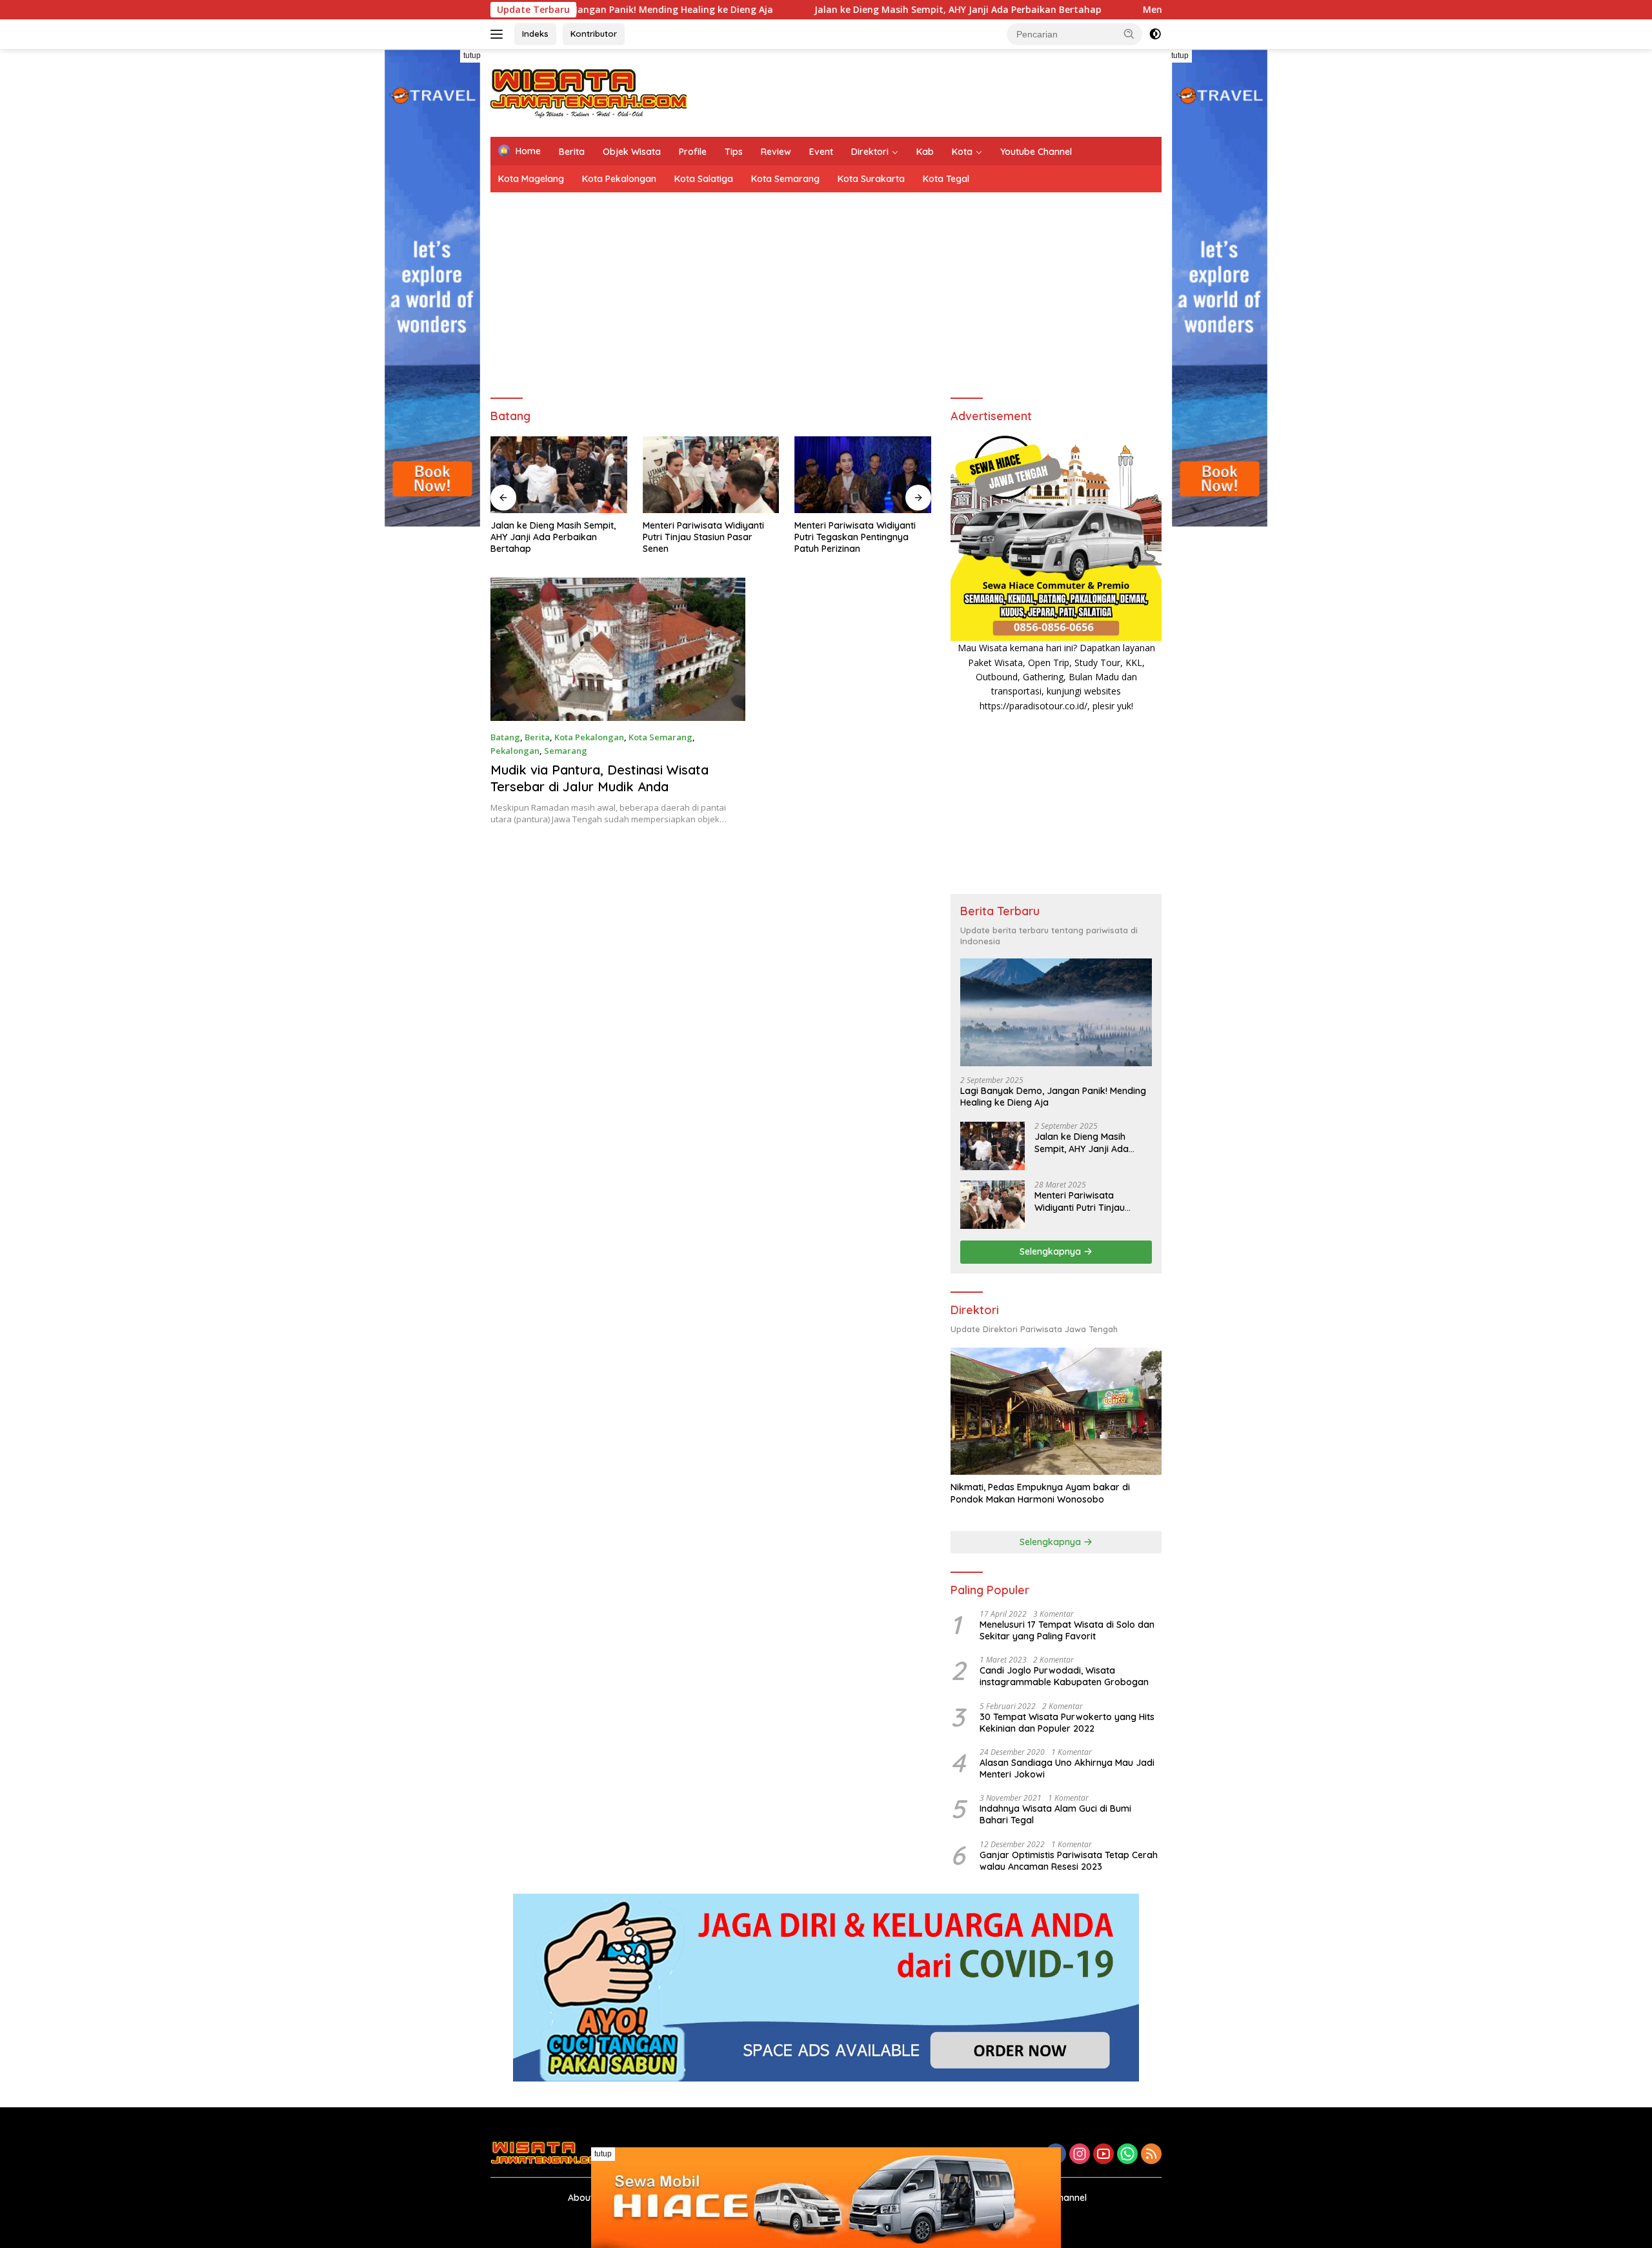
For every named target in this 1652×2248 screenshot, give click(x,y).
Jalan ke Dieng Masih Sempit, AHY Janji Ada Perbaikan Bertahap (848, 10)
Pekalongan (515, 751)
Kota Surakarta (871, 179)
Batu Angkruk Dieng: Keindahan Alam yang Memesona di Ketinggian (862, 537)
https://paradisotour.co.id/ (1033, 706)
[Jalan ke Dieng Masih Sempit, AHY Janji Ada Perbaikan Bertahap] (992, 1146)
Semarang (566, 751)
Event (821, 152)
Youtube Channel (1036, 152)
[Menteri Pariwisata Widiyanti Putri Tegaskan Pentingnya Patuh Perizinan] (711, 475)
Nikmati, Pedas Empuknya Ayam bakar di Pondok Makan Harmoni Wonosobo (1040, 1493)
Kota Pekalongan (619, 179)
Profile (693, 152)
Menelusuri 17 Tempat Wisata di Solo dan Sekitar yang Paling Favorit (1067, 1630)
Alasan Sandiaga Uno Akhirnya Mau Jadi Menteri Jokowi (1067, 1768)
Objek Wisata (632, 152)
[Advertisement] (927, 91)
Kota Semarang (785, 179)
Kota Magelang (531, 179)
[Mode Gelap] (1155, 34)
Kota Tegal (946, 179)
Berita (572, 152)
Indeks (535, 34)
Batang (505, 737)
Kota (962, 152)
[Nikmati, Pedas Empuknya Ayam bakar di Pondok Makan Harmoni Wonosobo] (1056, 1411)
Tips (734, 152)
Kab (925, 152)
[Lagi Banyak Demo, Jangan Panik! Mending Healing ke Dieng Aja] (1056, 1012)
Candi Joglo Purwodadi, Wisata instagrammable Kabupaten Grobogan (1064, 1676)
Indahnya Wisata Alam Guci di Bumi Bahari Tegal (1055, 1814)
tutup (472, 56)
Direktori (870, 152)
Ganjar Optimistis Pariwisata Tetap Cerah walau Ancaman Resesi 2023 (1069, 1861)
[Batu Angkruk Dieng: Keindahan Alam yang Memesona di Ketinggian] (863, 475)
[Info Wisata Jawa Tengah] (589, 92)
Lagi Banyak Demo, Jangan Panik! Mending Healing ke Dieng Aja (1053, 1097)
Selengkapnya (1052, 1251)
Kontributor (594, 34)
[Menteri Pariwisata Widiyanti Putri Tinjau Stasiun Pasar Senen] (559, 475)
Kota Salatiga (704, 179)
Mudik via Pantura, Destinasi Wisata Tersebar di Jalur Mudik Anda (599, 778)
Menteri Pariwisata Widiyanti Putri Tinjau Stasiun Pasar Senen (551, 537)
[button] (1129, 34)
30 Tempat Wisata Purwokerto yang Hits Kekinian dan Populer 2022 (1067, 1723)
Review (776, 152)
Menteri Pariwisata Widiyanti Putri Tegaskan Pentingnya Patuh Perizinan (703, 537)
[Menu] (499, 34)
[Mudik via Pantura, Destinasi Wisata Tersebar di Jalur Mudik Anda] (618, 649)
